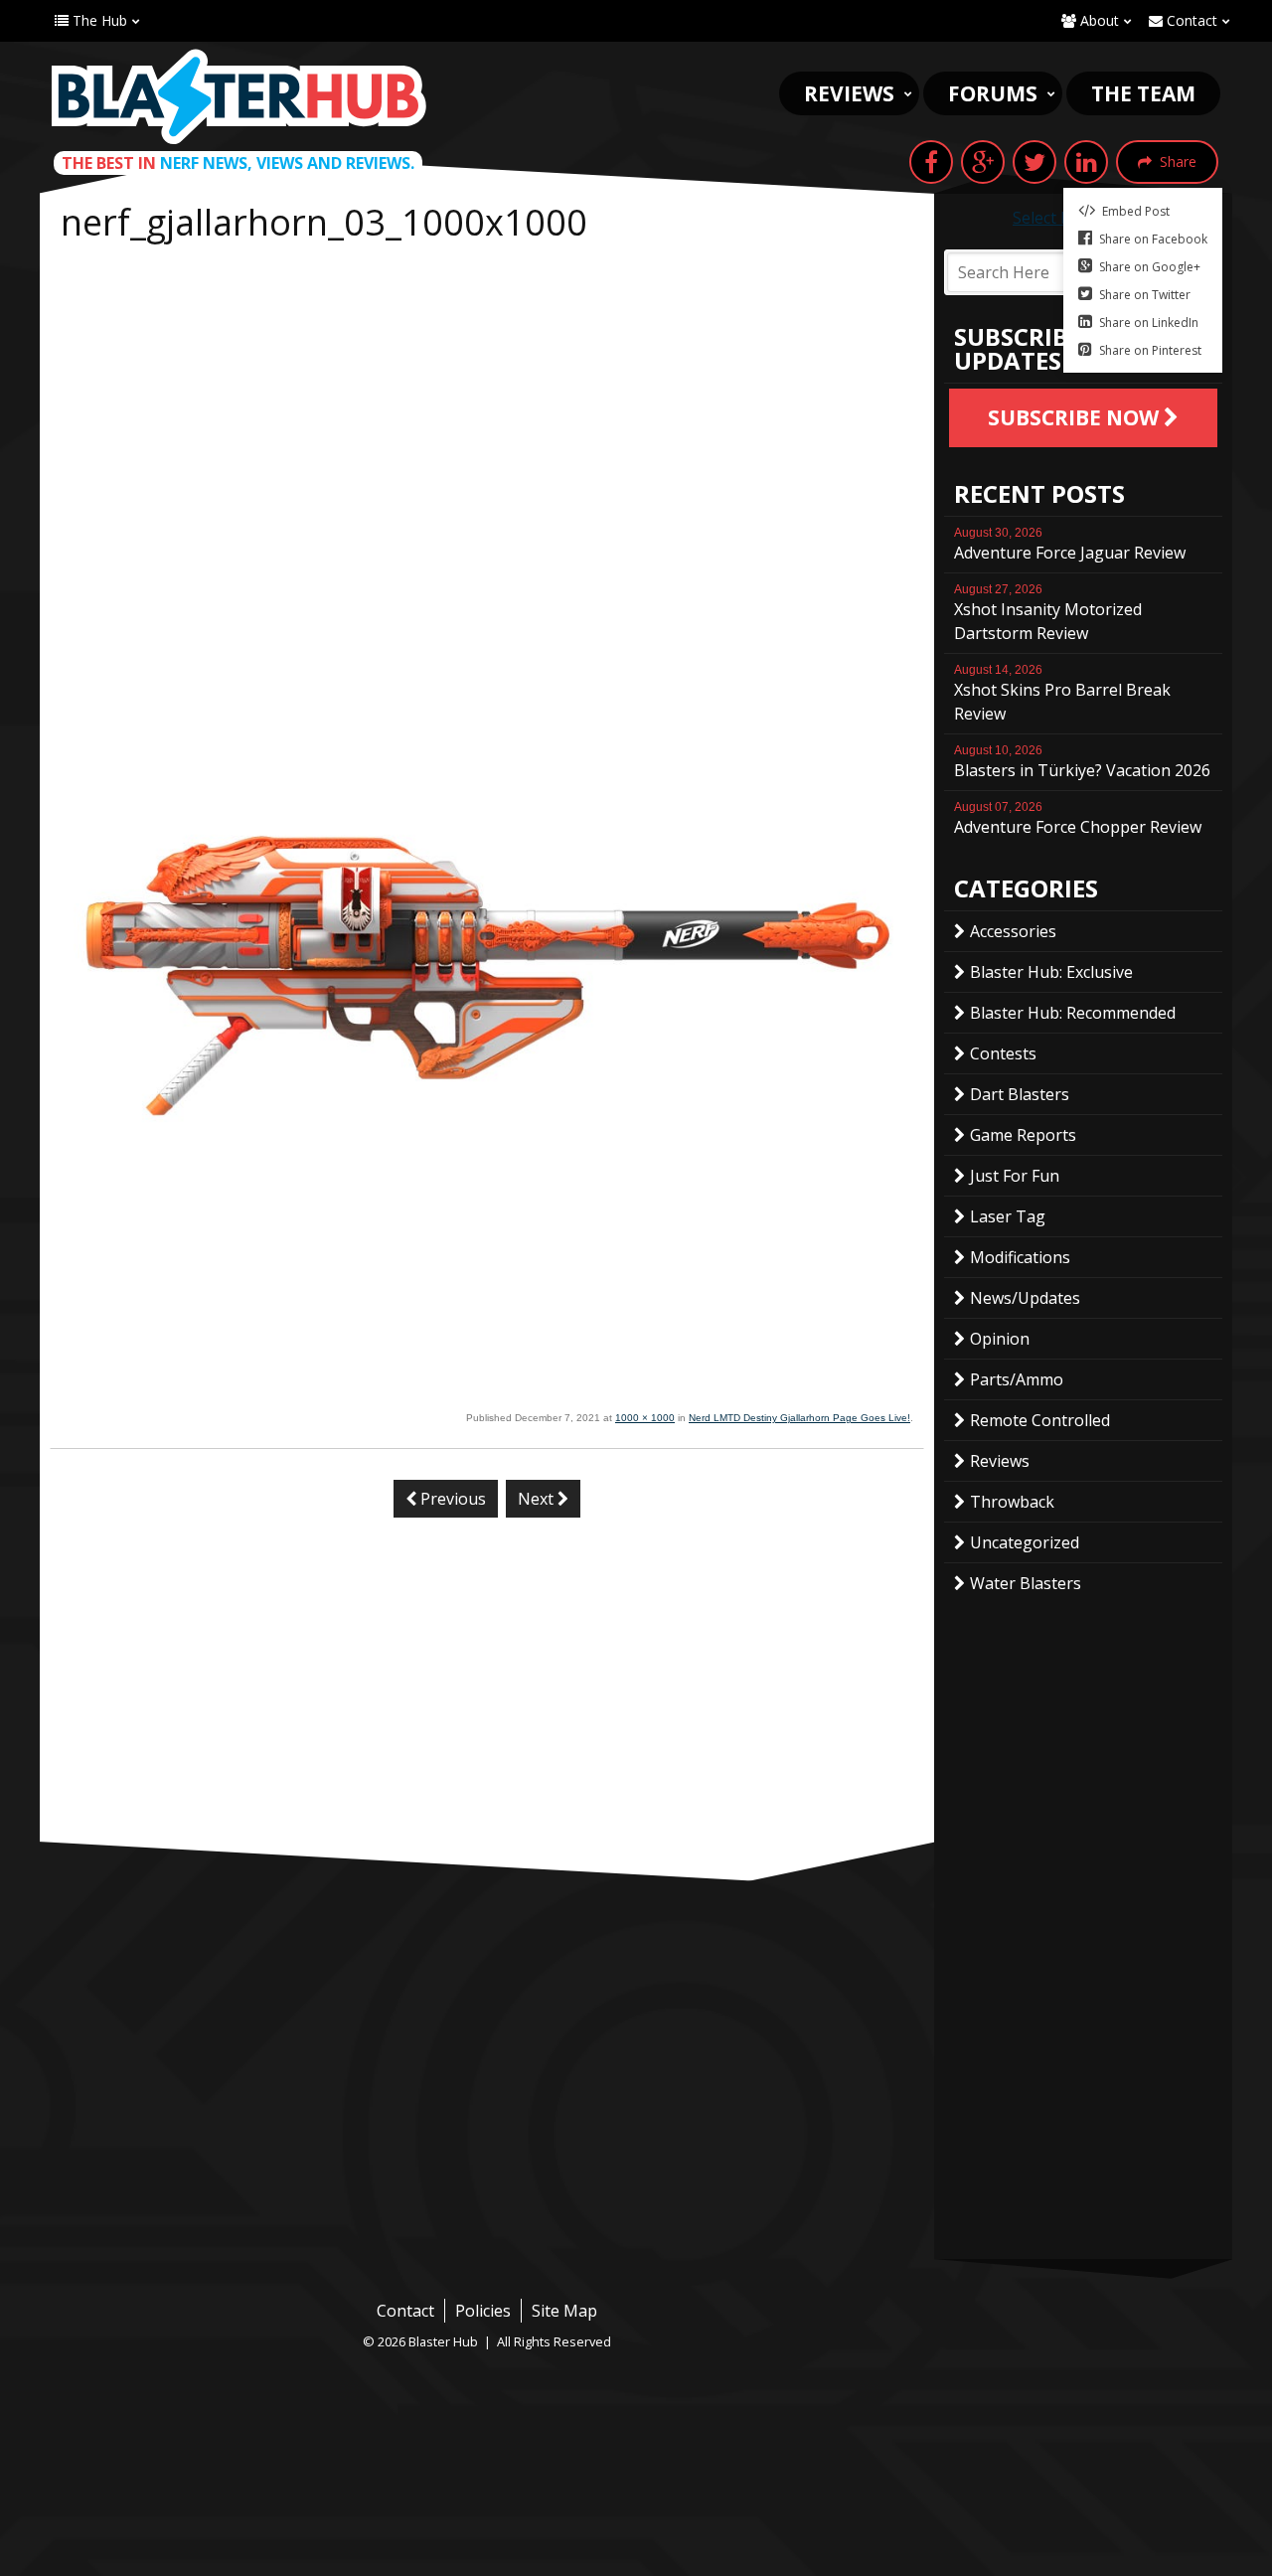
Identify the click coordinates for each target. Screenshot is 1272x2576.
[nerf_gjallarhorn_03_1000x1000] (487, 1395)
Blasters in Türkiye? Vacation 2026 (1082, 762)
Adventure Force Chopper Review (1078, 819)
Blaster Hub (238, 96)
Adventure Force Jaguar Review (1070, 545)
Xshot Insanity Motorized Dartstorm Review (1048, 613)
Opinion (1000, 1339)
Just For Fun (1015, 1176)
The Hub (98, 20)
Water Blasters (1026, 1583)
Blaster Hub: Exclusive (1051, 972)
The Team (1143, 93)
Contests (1003, 1053)
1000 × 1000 (645, 1418)
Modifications (1020, 1257)
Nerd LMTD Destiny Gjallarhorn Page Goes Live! (799, 1418)
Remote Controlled (1040, 1420)
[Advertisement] (487, 400)
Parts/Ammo (1017, 1379)
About (1098, 20)
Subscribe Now (1076, 417)
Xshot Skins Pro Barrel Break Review (1062, 694)
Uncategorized (1025, 1542)
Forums (993, 93)
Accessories (1013, 931)
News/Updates (1025, 1298)
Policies (483, 2311)
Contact (1190, 20)
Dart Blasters (1020, 1094)
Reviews (849, 93)
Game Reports (1023, 1135)
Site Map (564, 2311)
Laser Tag (1008, 1216)
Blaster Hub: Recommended (1073, 1013)
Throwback (1012, 1502)
